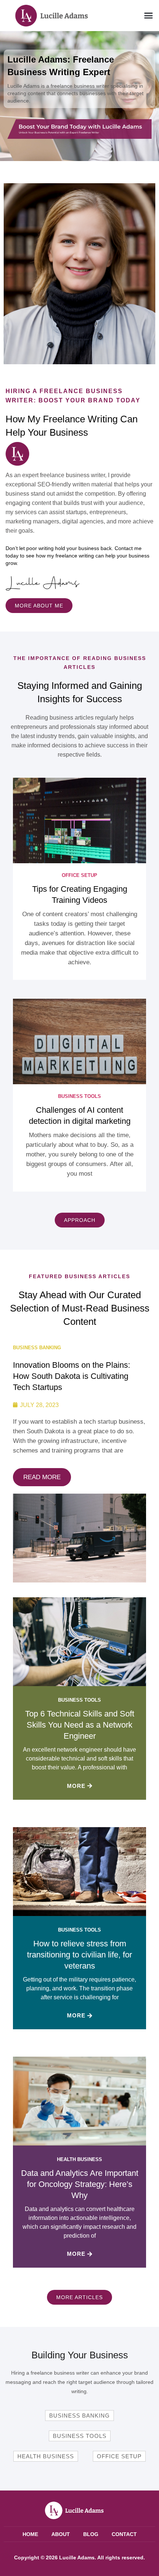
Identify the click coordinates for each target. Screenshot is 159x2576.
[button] (149, 16)
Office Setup (79, 875)
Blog (91, 2534)
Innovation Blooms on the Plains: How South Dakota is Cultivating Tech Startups (72, 1376)
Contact (124, 2534)
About (61, 2534)
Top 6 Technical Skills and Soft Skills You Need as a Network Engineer (80, 1725)
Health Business (79, 2159)
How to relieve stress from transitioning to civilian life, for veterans (79, 1955)
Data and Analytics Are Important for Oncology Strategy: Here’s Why (80, 2184)
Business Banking (37, 1348)
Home (30, 2534)
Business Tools (79, 1096)
